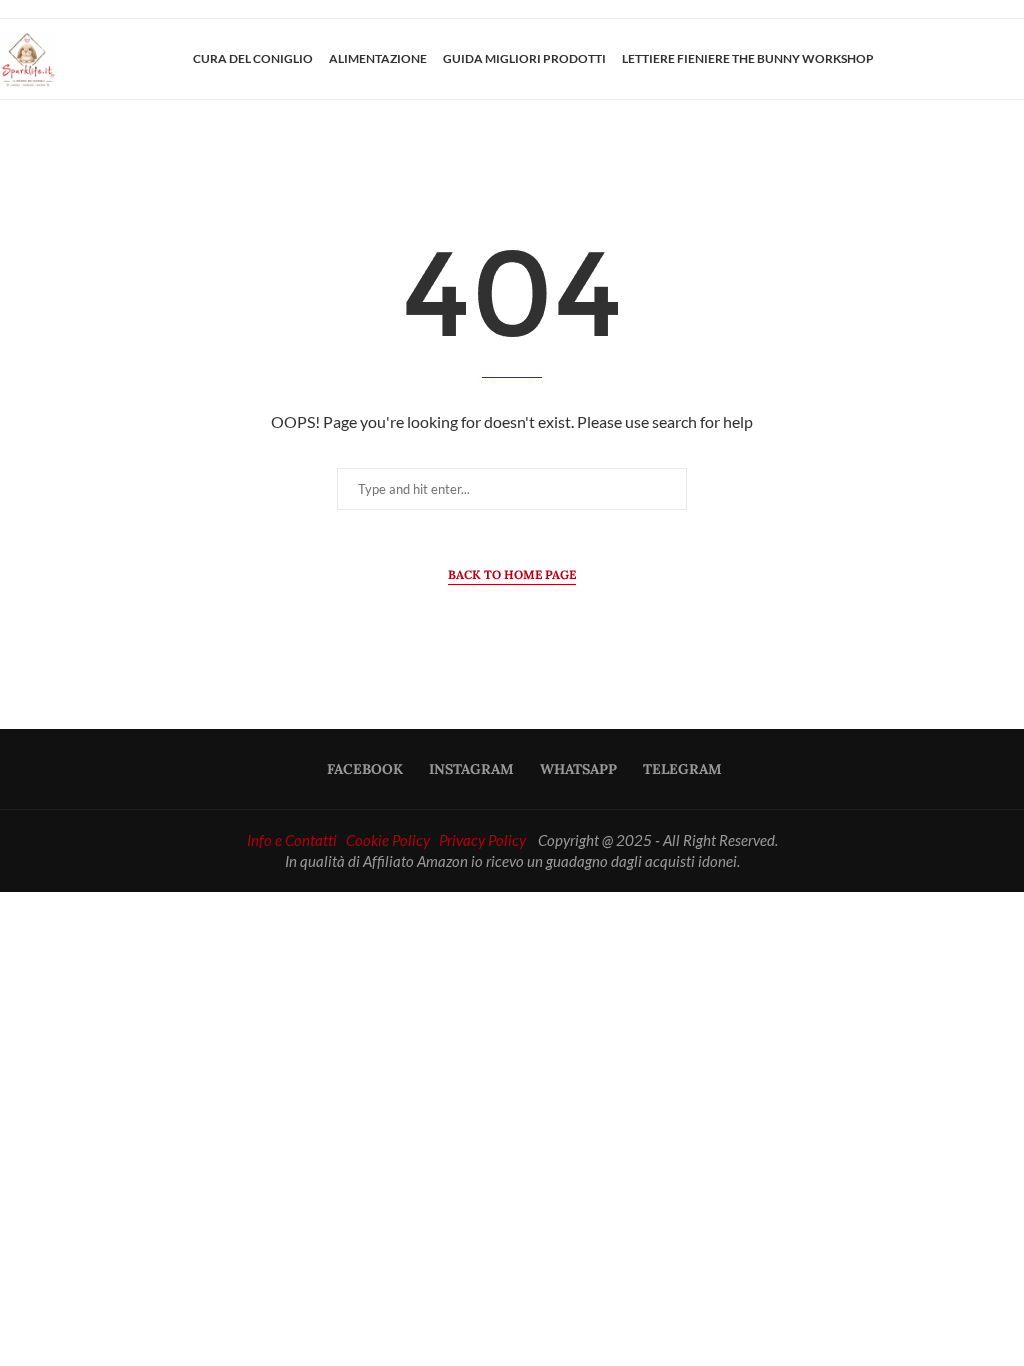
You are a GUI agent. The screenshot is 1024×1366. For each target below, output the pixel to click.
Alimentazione (378, 58)
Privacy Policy (482, 840)
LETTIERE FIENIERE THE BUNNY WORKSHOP (748, 58)
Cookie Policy (388, 840)
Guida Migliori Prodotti (524, 58)
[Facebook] (941, 59)
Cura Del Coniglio (253, 58)
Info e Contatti (292, 840)
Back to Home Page (512, 574)
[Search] (1014, 59)
